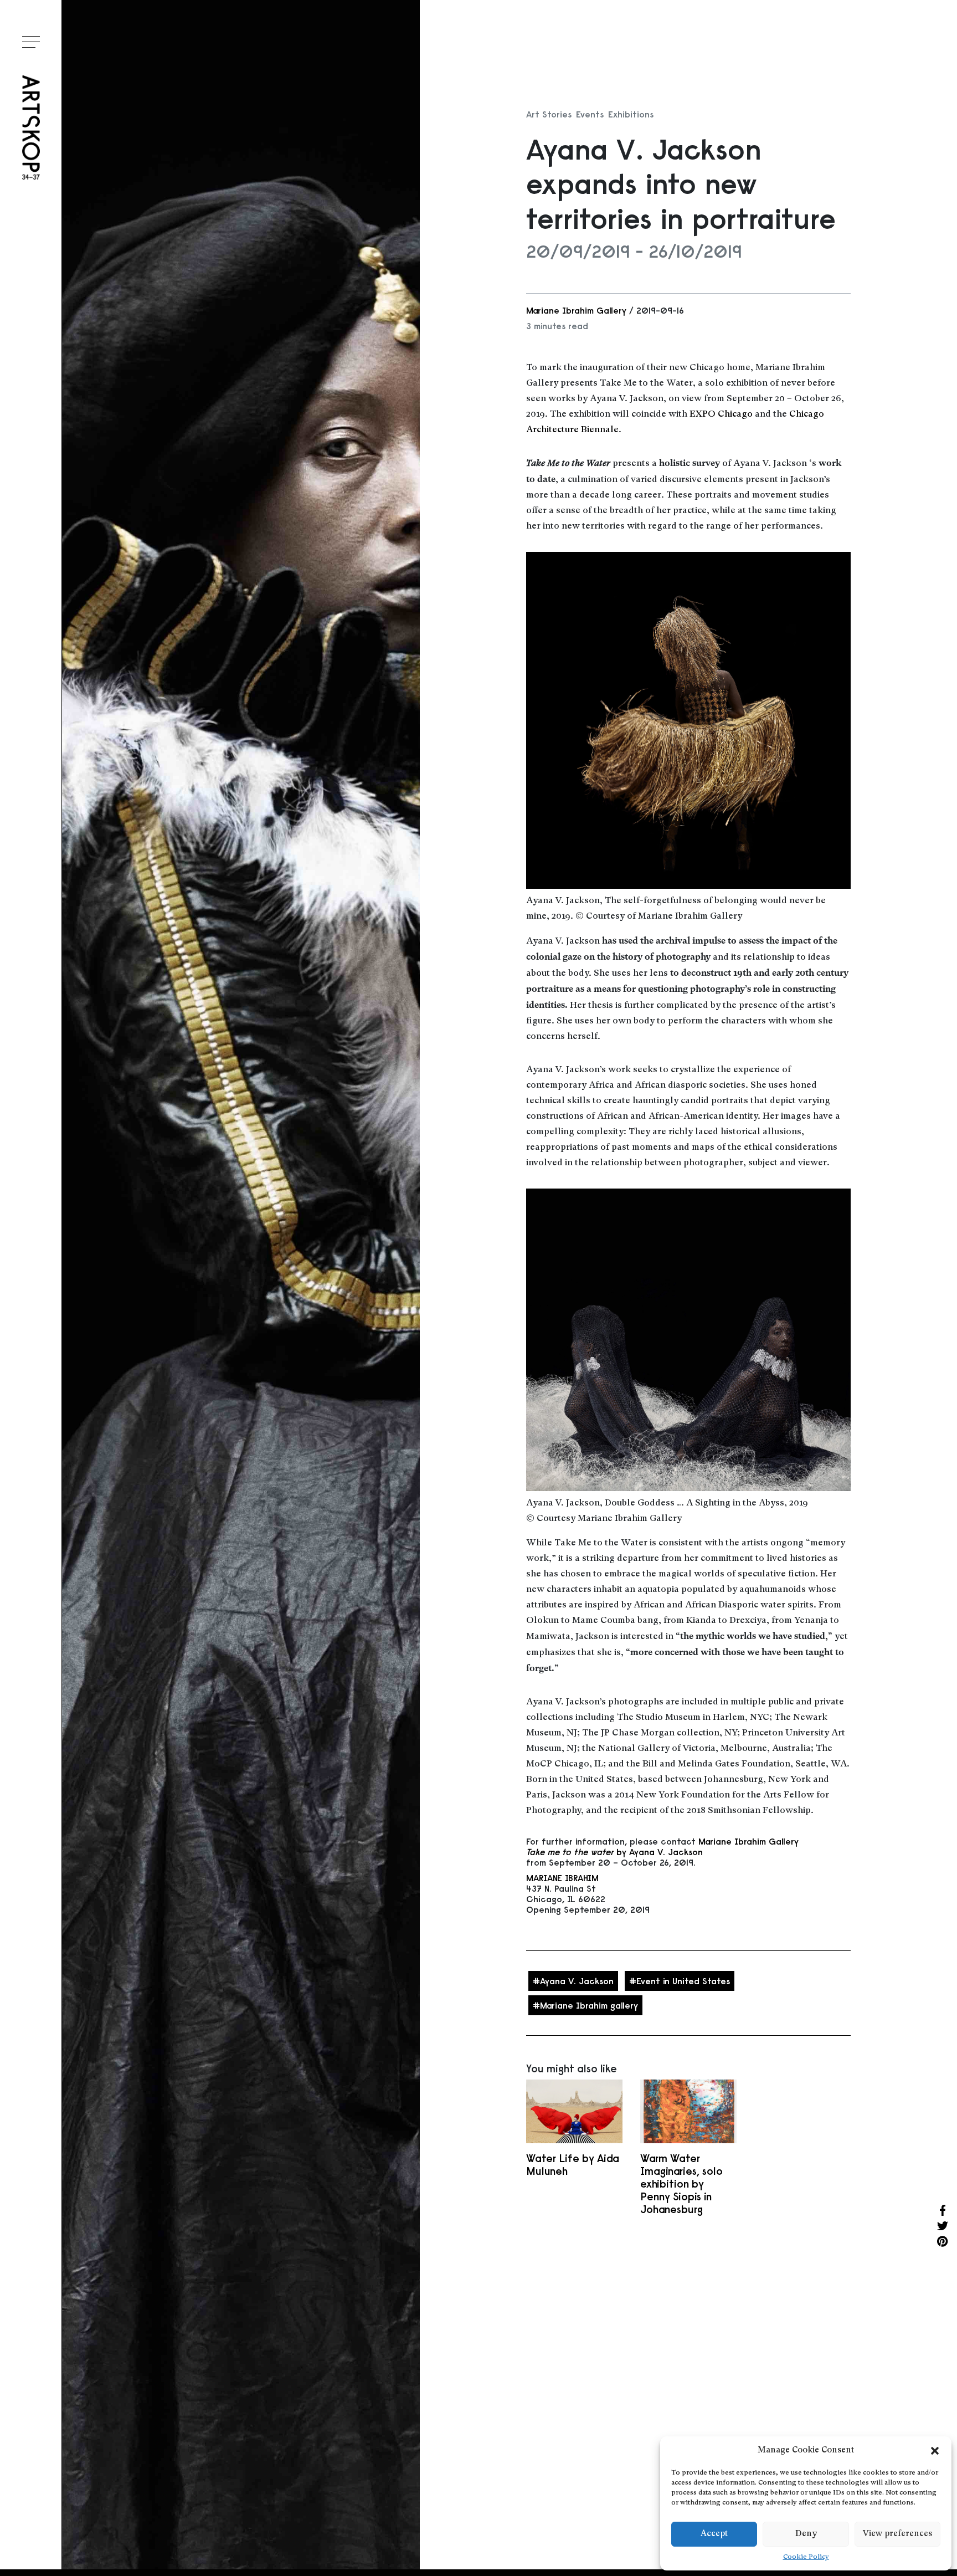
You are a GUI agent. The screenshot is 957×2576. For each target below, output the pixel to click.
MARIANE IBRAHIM (562, 1878)
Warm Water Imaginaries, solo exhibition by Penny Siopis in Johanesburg (681, 2184)
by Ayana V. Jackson (614, 1852)
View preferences (897, 2534)
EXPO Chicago (721, 414)
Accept (714, 2534)
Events (590, 114)
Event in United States (683, 1981)
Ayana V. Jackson (577, 1981)
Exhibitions (631, 114)
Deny (806, 2534)
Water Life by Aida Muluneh (573, 2165)
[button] (935, 2451)
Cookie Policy (806, 2557)
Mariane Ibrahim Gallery (576, 310)
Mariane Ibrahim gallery (589, 2005)
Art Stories (549, 114)
